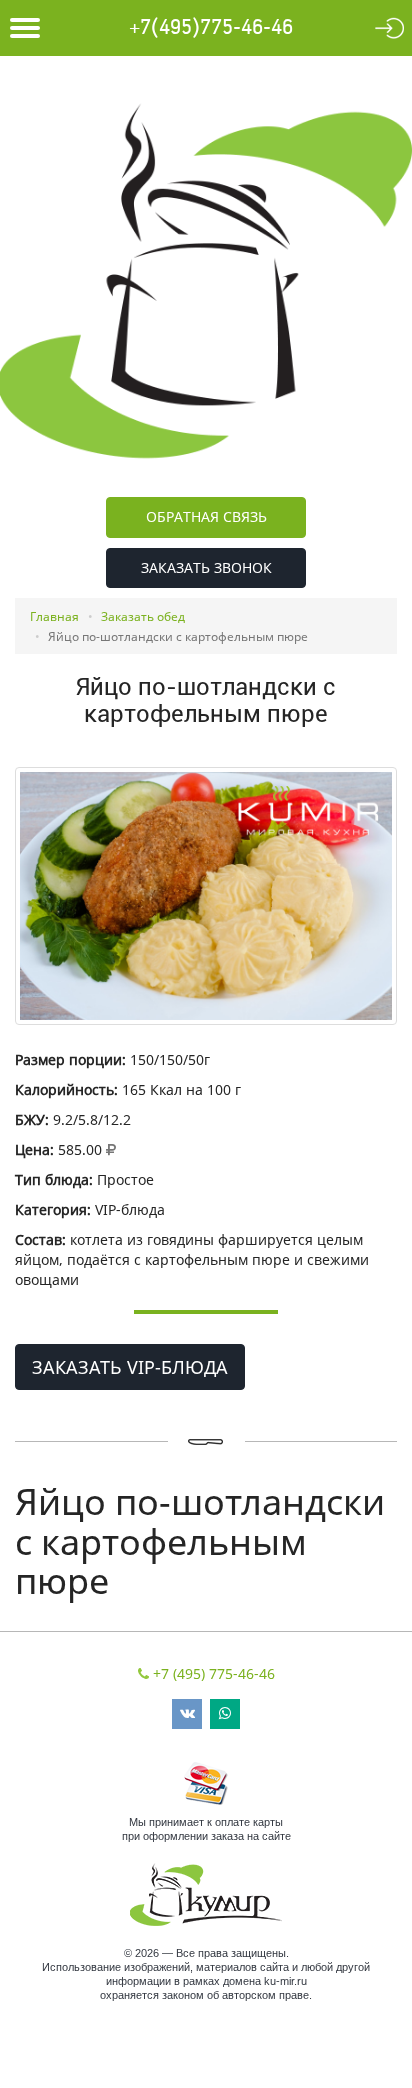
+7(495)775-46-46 (211, 28)
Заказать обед (143, 616)
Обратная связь (206, 516)
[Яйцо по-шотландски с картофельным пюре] (206, 896)
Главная (54, 616)
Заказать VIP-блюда (130, 1367)
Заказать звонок (206, 567)
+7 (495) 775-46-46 (214, 1673)
